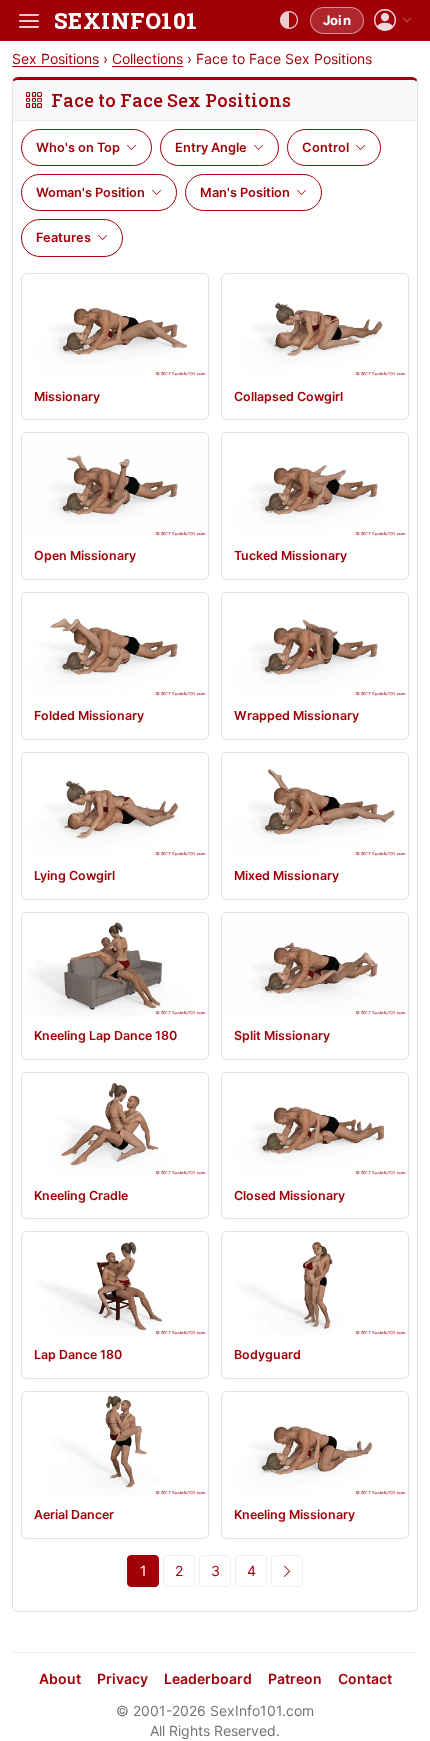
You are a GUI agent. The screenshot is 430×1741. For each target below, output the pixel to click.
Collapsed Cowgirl (288, 396)
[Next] (287, 1571)
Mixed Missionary (286, 875)
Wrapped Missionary (296, 715)
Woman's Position (90, 192)
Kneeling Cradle (81, 1195)
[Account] (393, 20)
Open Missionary (85, 555)
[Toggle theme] (289, 21)
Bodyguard (267, 1354)
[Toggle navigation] (29, 21)
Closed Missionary (289, 1195)
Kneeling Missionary (294, 1514)
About (60, 1678)
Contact (365, 1678)
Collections (147, 58)
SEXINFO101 (125, 20)
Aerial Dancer (74, 1514)
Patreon (295, 1678)
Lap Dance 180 (78, 1354)
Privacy (122, 1678)
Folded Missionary (89, 715)
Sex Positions (55, 58)
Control (325, 147)
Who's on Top (78, 147)
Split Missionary (282, 1035)
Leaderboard (208, 1678)
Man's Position (245, 192)
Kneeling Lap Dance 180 (105, 1035)
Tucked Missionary (290, 555)
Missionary (67, 396)
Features (63, 237)
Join (337, 20)
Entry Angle (211, 147)
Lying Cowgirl (74, 875)
